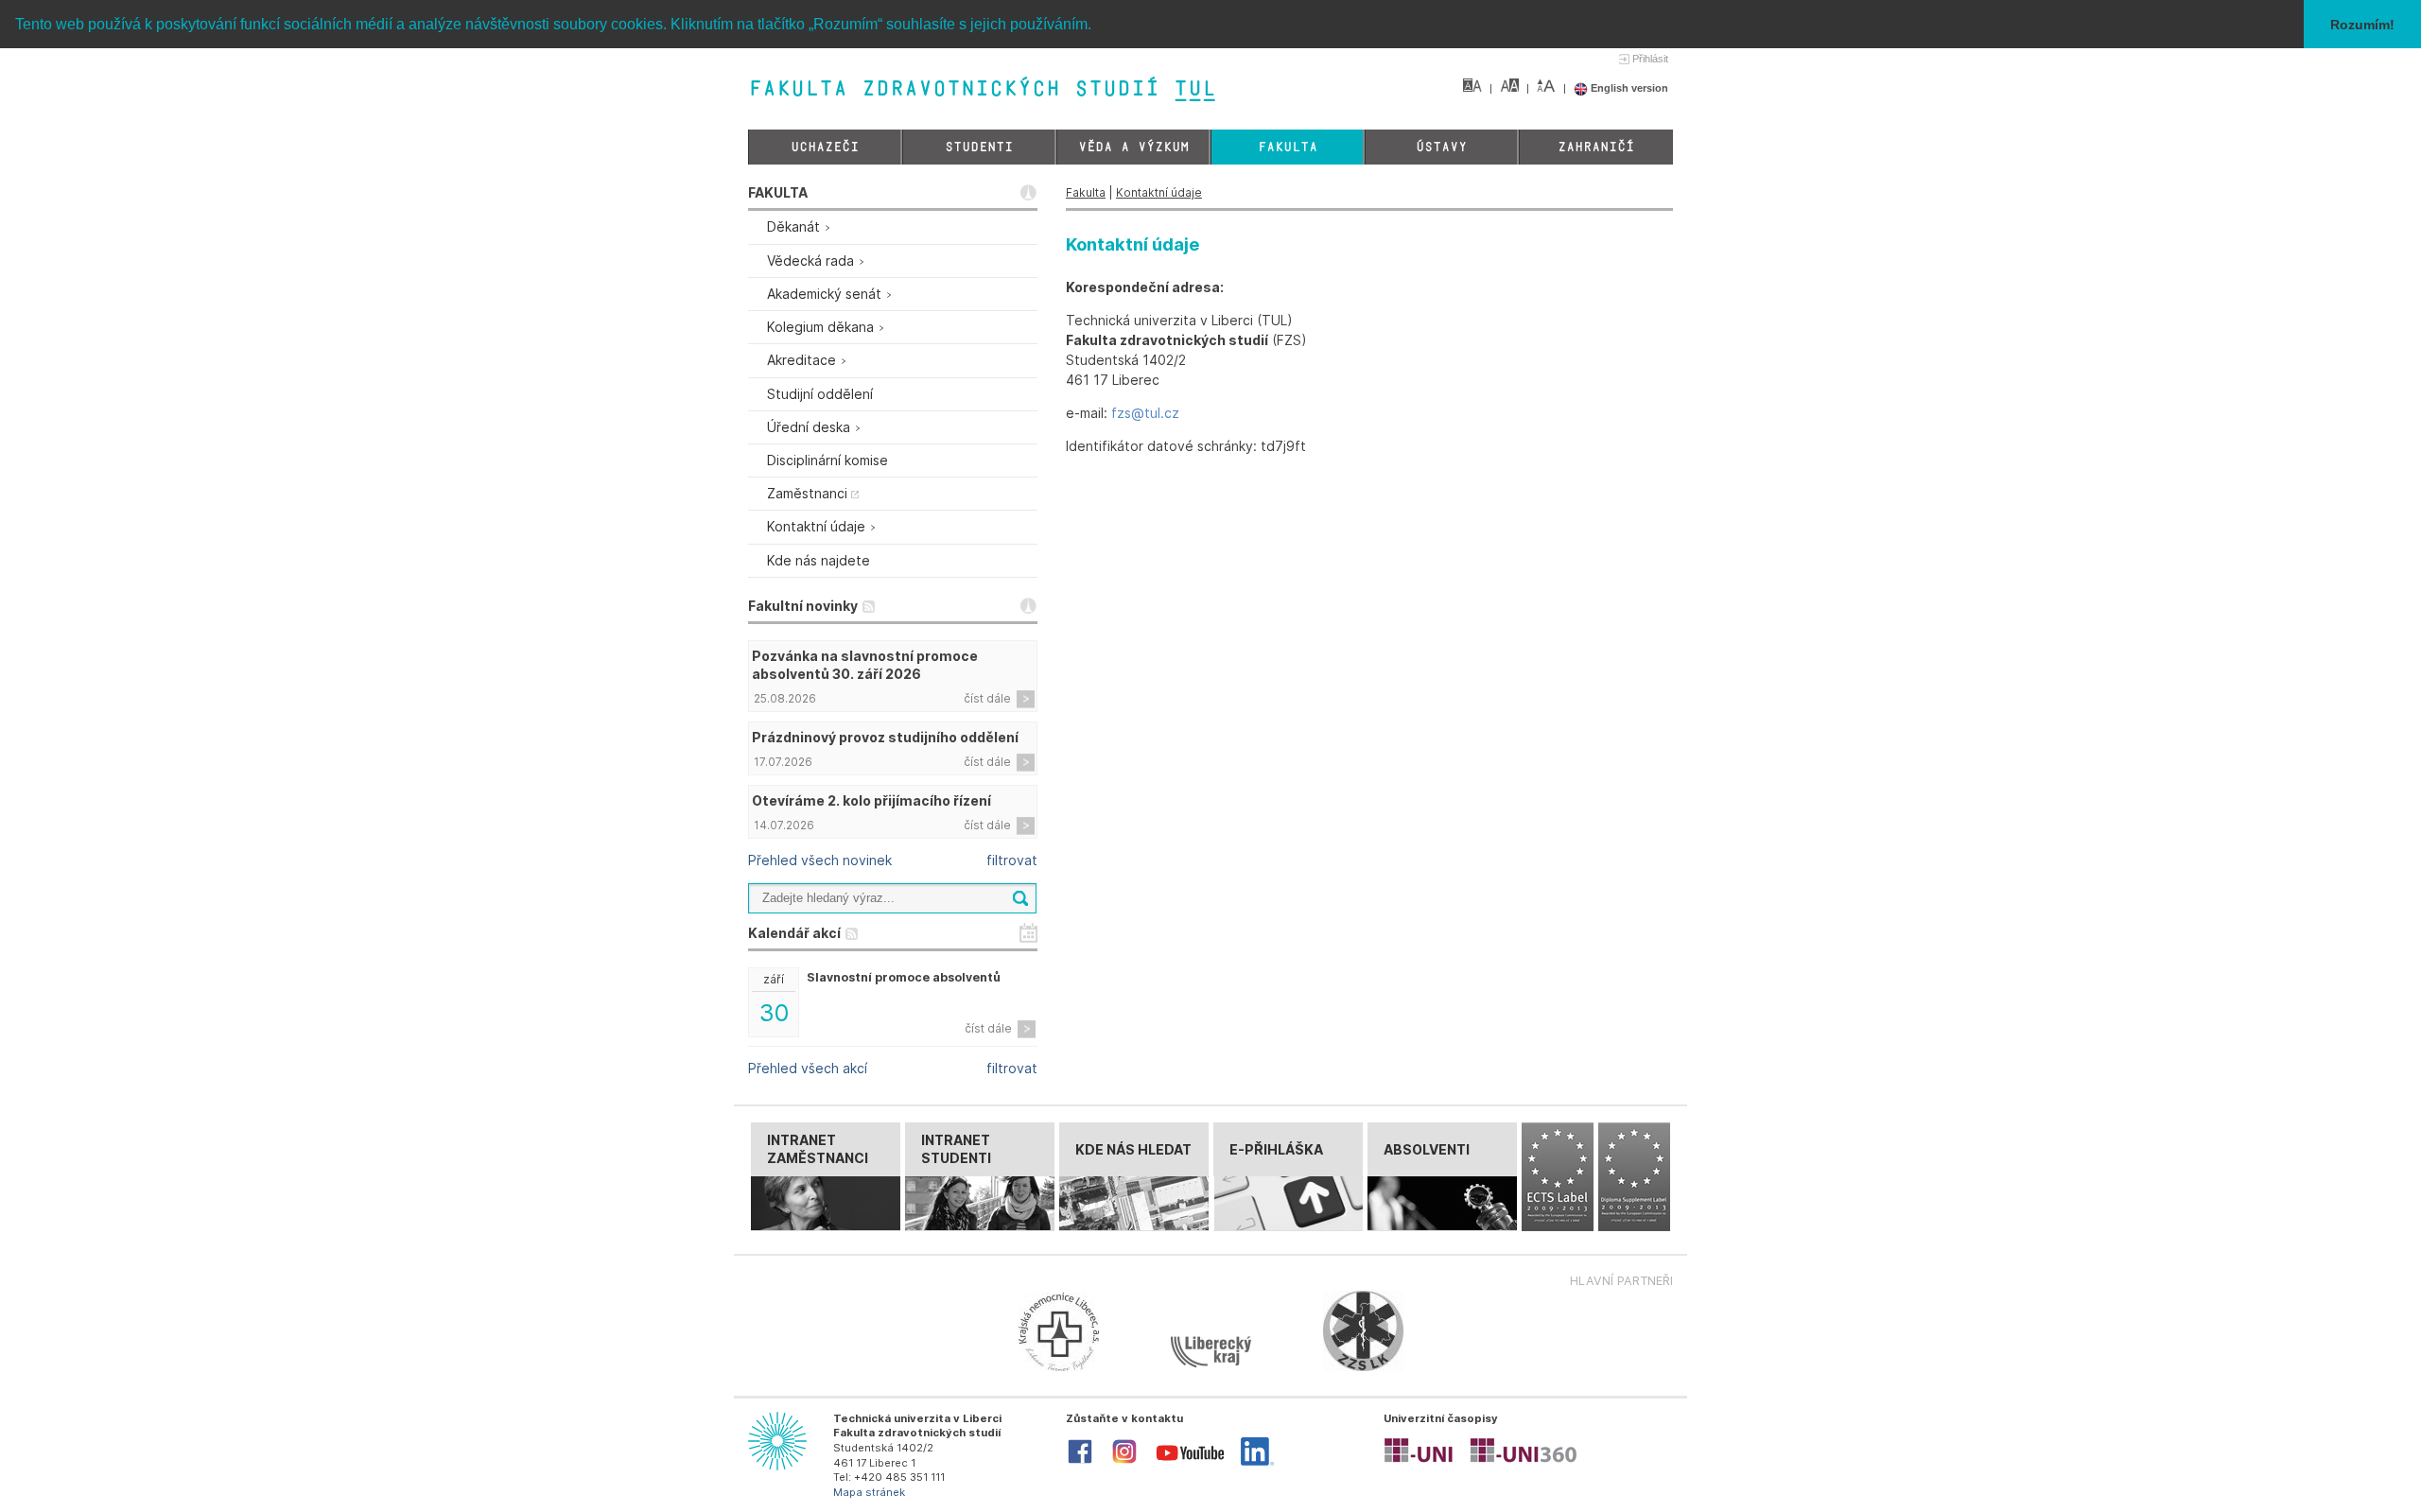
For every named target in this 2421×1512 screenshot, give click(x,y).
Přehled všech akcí (808, 1068)
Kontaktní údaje (1159, 192)
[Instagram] (1124, 1462)
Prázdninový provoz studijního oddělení (885, 737)
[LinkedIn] (1257, 1462)
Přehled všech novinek (820, 860)
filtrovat (1012, 860)
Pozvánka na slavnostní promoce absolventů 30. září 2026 (865, 665)
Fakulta (1288, 147)
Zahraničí (1596, 147)
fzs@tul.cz (1145, 413)
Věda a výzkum (1133, 147)
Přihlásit (1650, 59)
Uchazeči (825, 147)
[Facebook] (1080, 1462)
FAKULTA (778, 192)
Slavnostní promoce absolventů (904, 977)
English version (1628, 88)
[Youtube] (1190, 1465)
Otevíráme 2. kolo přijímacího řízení (871, 800)
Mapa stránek (869, 1492)
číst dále (987, 698)
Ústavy (1441, 147)
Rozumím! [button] (2362, 25)
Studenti (979, 147)
